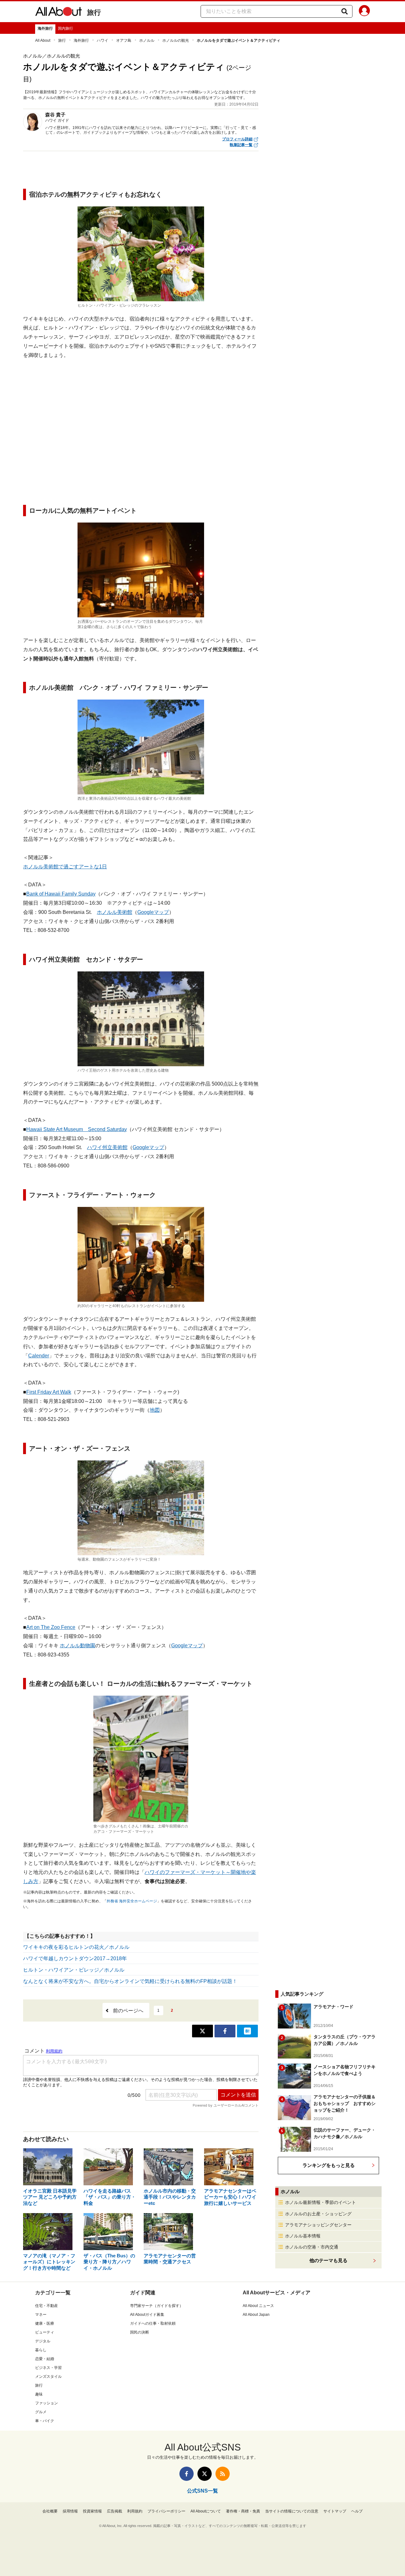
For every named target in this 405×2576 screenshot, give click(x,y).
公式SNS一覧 (202, 2491)
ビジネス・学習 (48, 2368)
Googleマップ (153, 912)
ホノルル (147, 40)
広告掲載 (115, 2511)
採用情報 (70, 2511)
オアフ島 (124, 40)
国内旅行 (65, 28)
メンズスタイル (48, 2377)
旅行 (94, 12)
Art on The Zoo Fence (51, 1627)
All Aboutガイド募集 (147, 2315)
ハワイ (103, 40)
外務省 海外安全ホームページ (132, 1901)
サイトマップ (335, 2511)
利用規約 (135, 2511)
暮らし (41, 2350)
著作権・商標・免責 (243, 2511)
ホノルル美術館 (115, 912)
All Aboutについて (206, 2511)
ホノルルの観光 (176, 40)
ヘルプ (357, 2511)
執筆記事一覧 (241, 145)
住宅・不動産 (47, 2306)
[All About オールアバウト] (59, 13)
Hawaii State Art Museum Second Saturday (77, 1129)
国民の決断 (140, 2332)
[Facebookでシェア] (225, 2031)
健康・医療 (45, 2323)
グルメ (41, 2412)
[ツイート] (202, 2031)
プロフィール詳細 (237, 139)
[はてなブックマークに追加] (247, 2031)
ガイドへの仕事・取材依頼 (153, 2323)
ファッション (47, 2403)
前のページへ (128, 2011)
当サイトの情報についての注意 (292, 2511)
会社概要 (50, 2511)
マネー (41, 2315)
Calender (39, 1356)
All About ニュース (258, 2306)
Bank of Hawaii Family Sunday (61, 894)
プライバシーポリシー (166, 2511)
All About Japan (256, 2315)
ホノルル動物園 (78, 1646)
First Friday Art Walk (49, 1392)
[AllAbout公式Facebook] (187, 2474)
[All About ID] (364, 12)
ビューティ (45, 2332)
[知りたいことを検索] (345, 11)
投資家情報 (92, 2511)
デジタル (43, 2341)
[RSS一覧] (223, 2474)
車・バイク (45, 2421)
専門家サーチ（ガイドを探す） (157, 2306)
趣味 (39, 2394)
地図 (155, 1410)
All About (43, 40)
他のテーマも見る (328, 2260)
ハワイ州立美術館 (107, 1147)
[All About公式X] (205, 2474)
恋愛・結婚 (45, 2359)
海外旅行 (45, 28)
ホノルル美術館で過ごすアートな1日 (65, 867)
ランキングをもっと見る (329, 2165)
